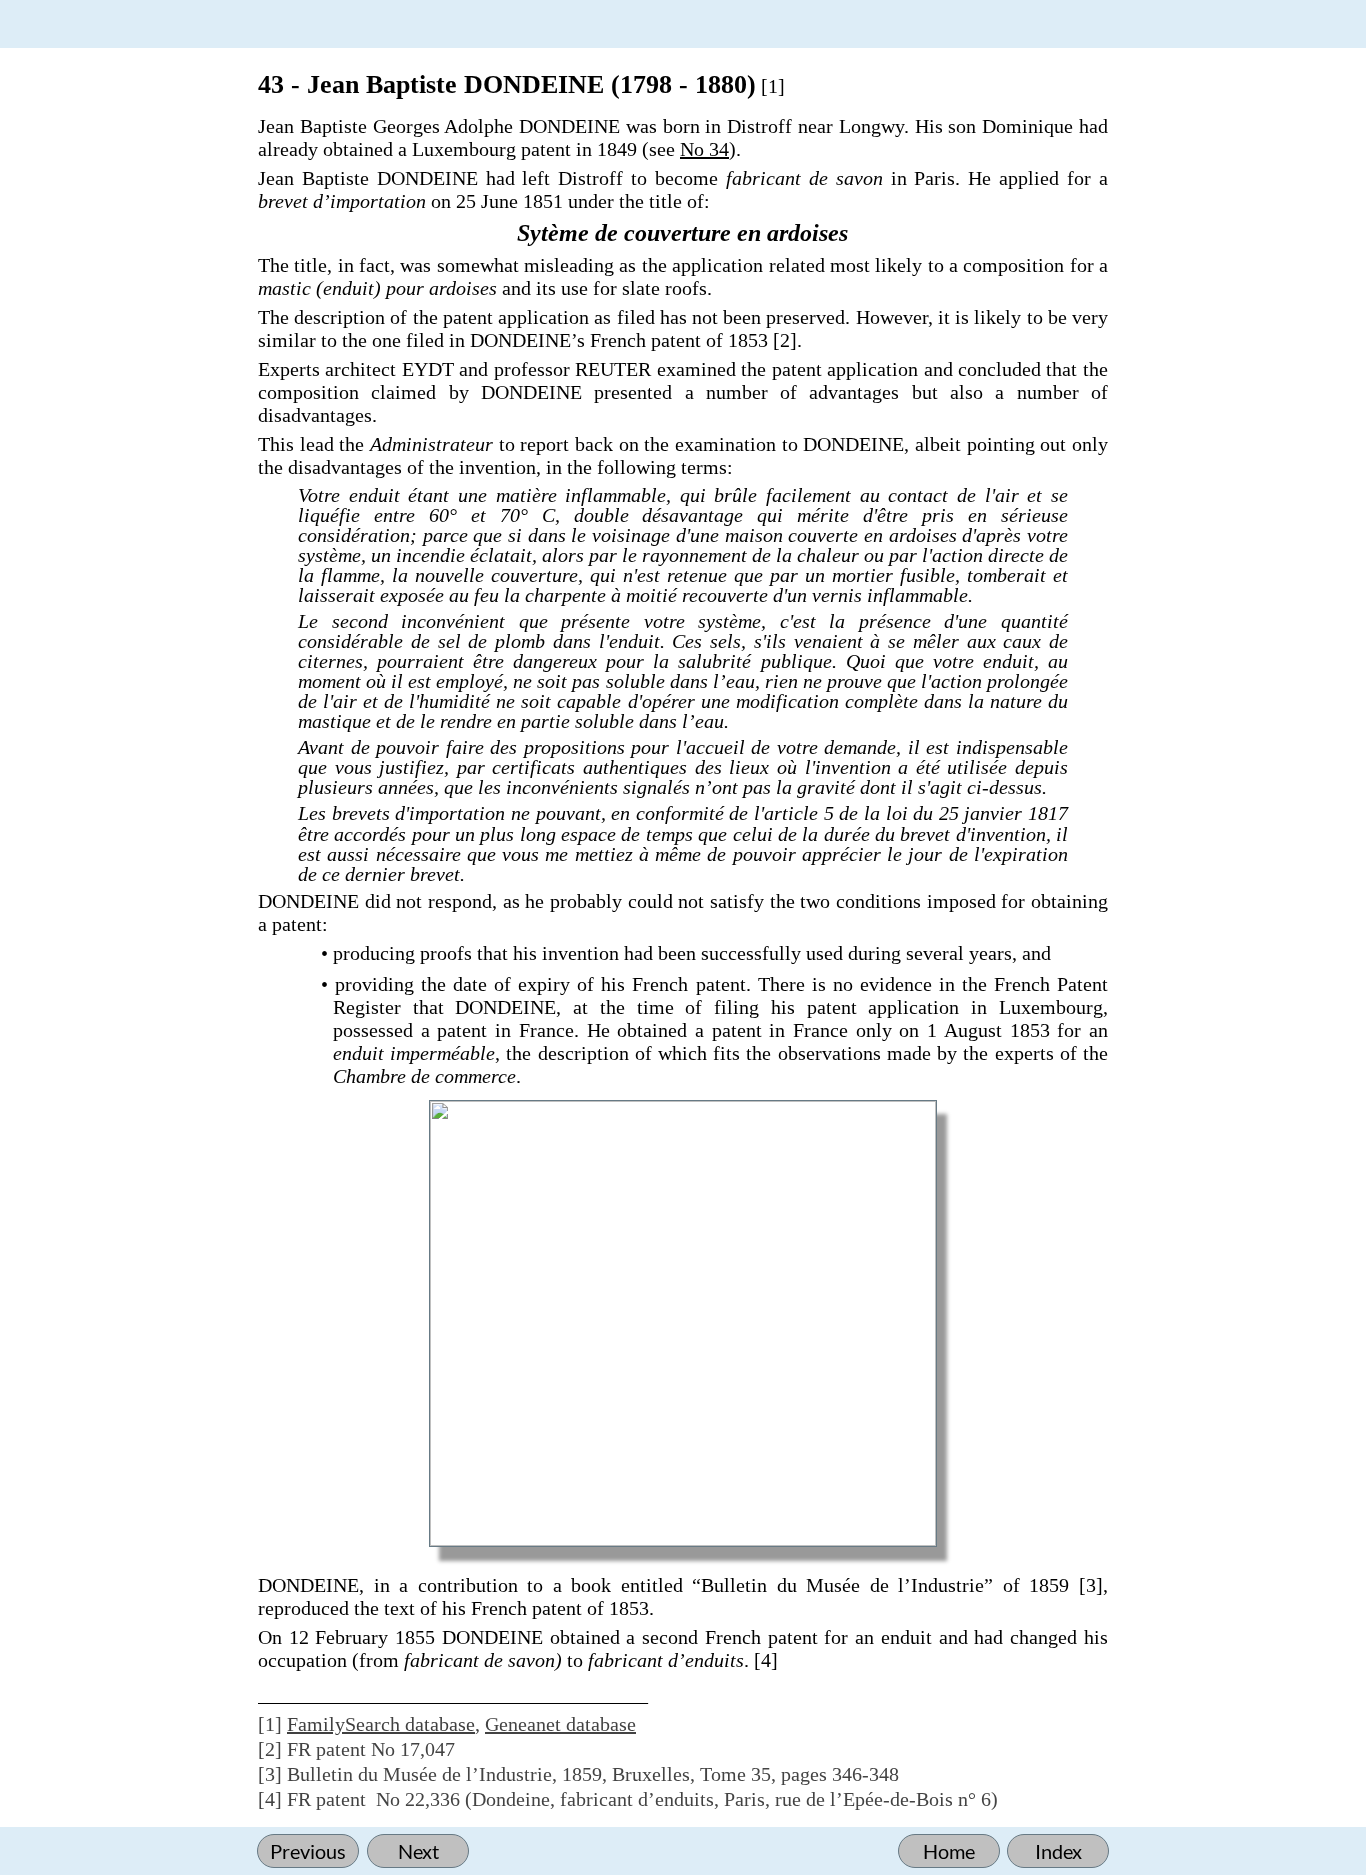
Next (418, 1851)
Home (949, 1851)
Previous (308, 1851)
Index (1058, 1851)
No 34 (704, 149)
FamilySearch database (381, 1724)
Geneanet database (560, 1724)
